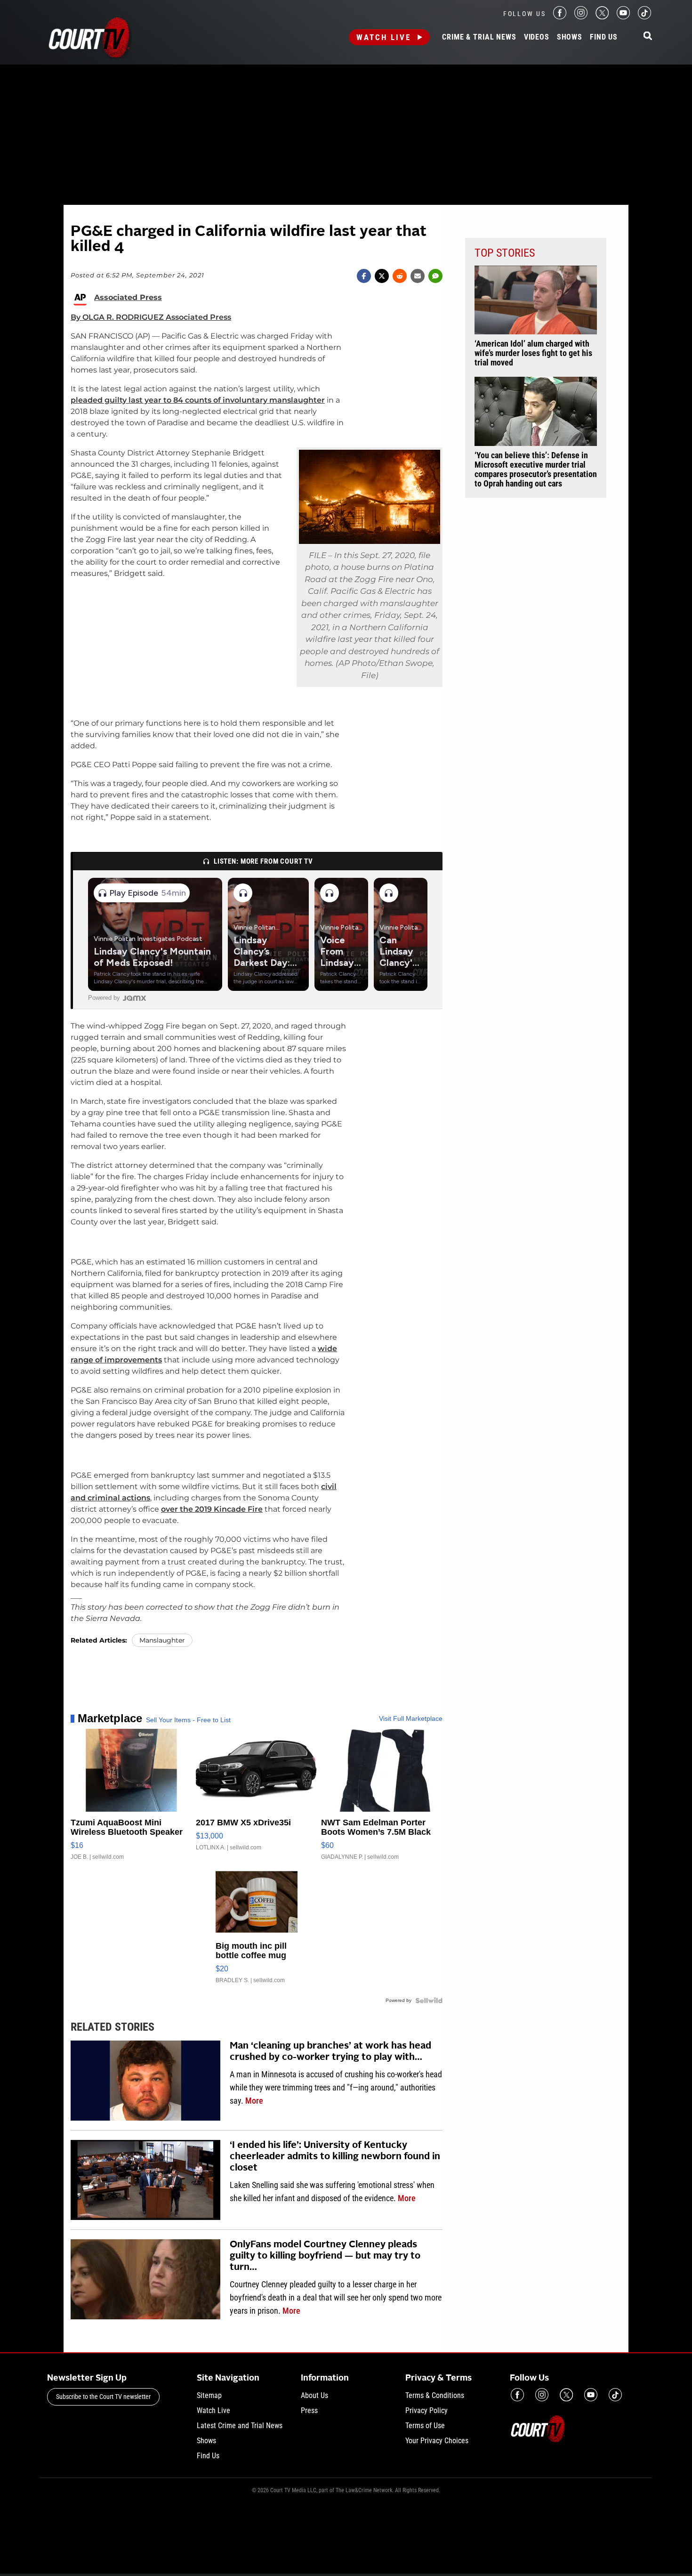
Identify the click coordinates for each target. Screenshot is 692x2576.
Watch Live (384, 37)
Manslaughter (162, 1640)
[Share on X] (382, 276)
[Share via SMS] (435, 276)
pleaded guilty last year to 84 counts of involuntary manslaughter (198, 400)
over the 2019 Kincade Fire (212, 1509)
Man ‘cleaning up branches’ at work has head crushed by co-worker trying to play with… (330, 2052)
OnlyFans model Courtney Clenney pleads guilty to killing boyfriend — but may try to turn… (325, 2256)
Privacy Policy (426, 2410)
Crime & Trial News (479, 37)
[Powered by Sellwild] (429, 2001)
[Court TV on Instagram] (581, 17)
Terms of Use (425, 2426)
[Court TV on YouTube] (623, 17)
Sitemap (209, 2395)
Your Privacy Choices (437, 2441)
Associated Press (128, 298)
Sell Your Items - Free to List (188, 1720)
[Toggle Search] (648, 36)
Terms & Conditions (435, 2395)
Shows (570, 37)
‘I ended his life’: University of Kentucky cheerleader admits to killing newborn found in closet (335, 2157)
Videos (537, 37)
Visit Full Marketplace (411, 1718)
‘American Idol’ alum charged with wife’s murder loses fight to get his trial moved (533, 353)
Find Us (604, 37)
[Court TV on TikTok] (644, 17)
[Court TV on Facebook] (560, 17)
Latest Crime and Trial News (240, 2426)
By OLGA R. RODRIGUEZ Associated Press (151, 317)
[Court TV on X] (602, 17)
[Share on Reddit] (400, 276)
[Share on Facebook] (364, 276)
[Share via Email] (418, 276)
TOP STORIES (505, 253)
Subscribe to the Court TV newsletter (103, 2397)
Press (309, 2410)
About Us (314, 2395)
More (254, 2101)
